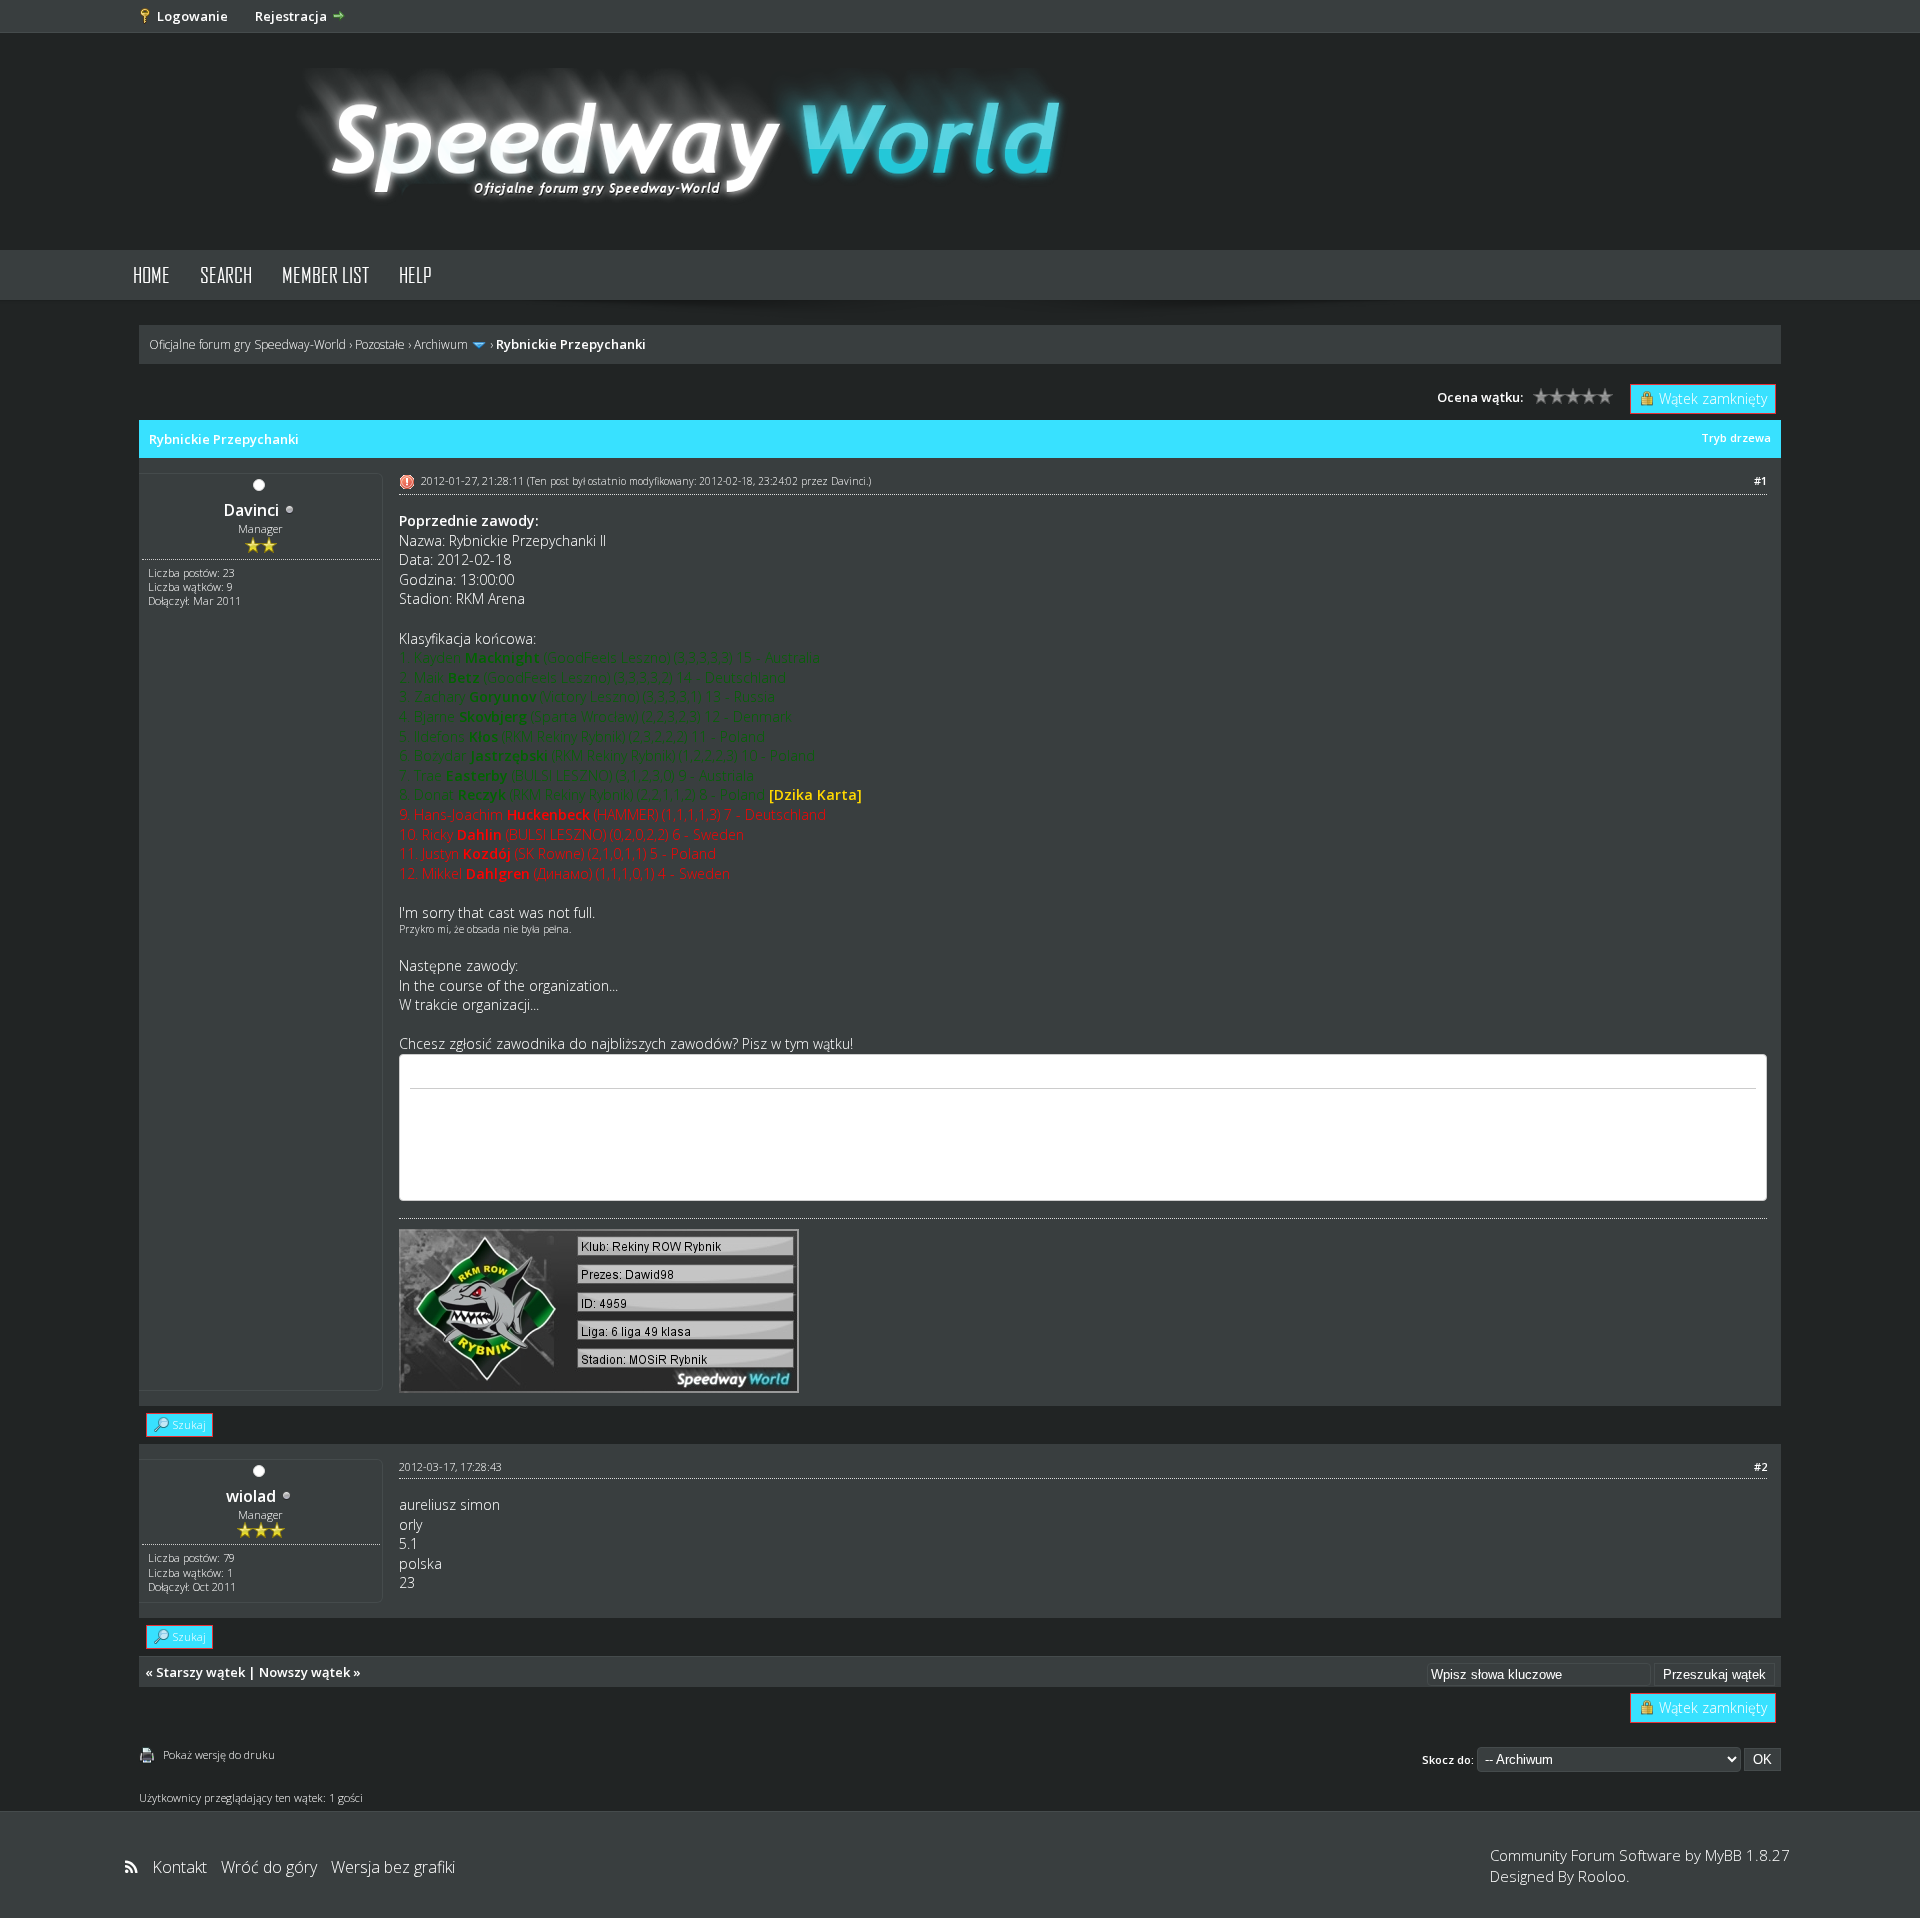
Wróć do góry (269, 1867)
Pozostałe (380, 344)
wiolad (251, 1496)
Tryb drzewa (1736, 437)
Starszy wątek (200, 1672)
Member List (325, 274)
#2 (1760, 1466)
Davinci (251, 510)
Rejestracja (291, 16)
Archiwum (441, 344)
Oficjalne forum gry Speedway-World (247, 344)
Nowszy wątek (304, 1672)
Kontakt (179, 1867)
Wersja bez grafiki (393, 1867)
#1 (1760, 480)
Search (226, 274)
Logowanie (192, 16)
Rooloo (1602, 1876)
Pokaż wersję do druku (219, 1754)
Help (415, 274)
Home (151, 274)
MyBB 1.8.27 (1747, 1855)
